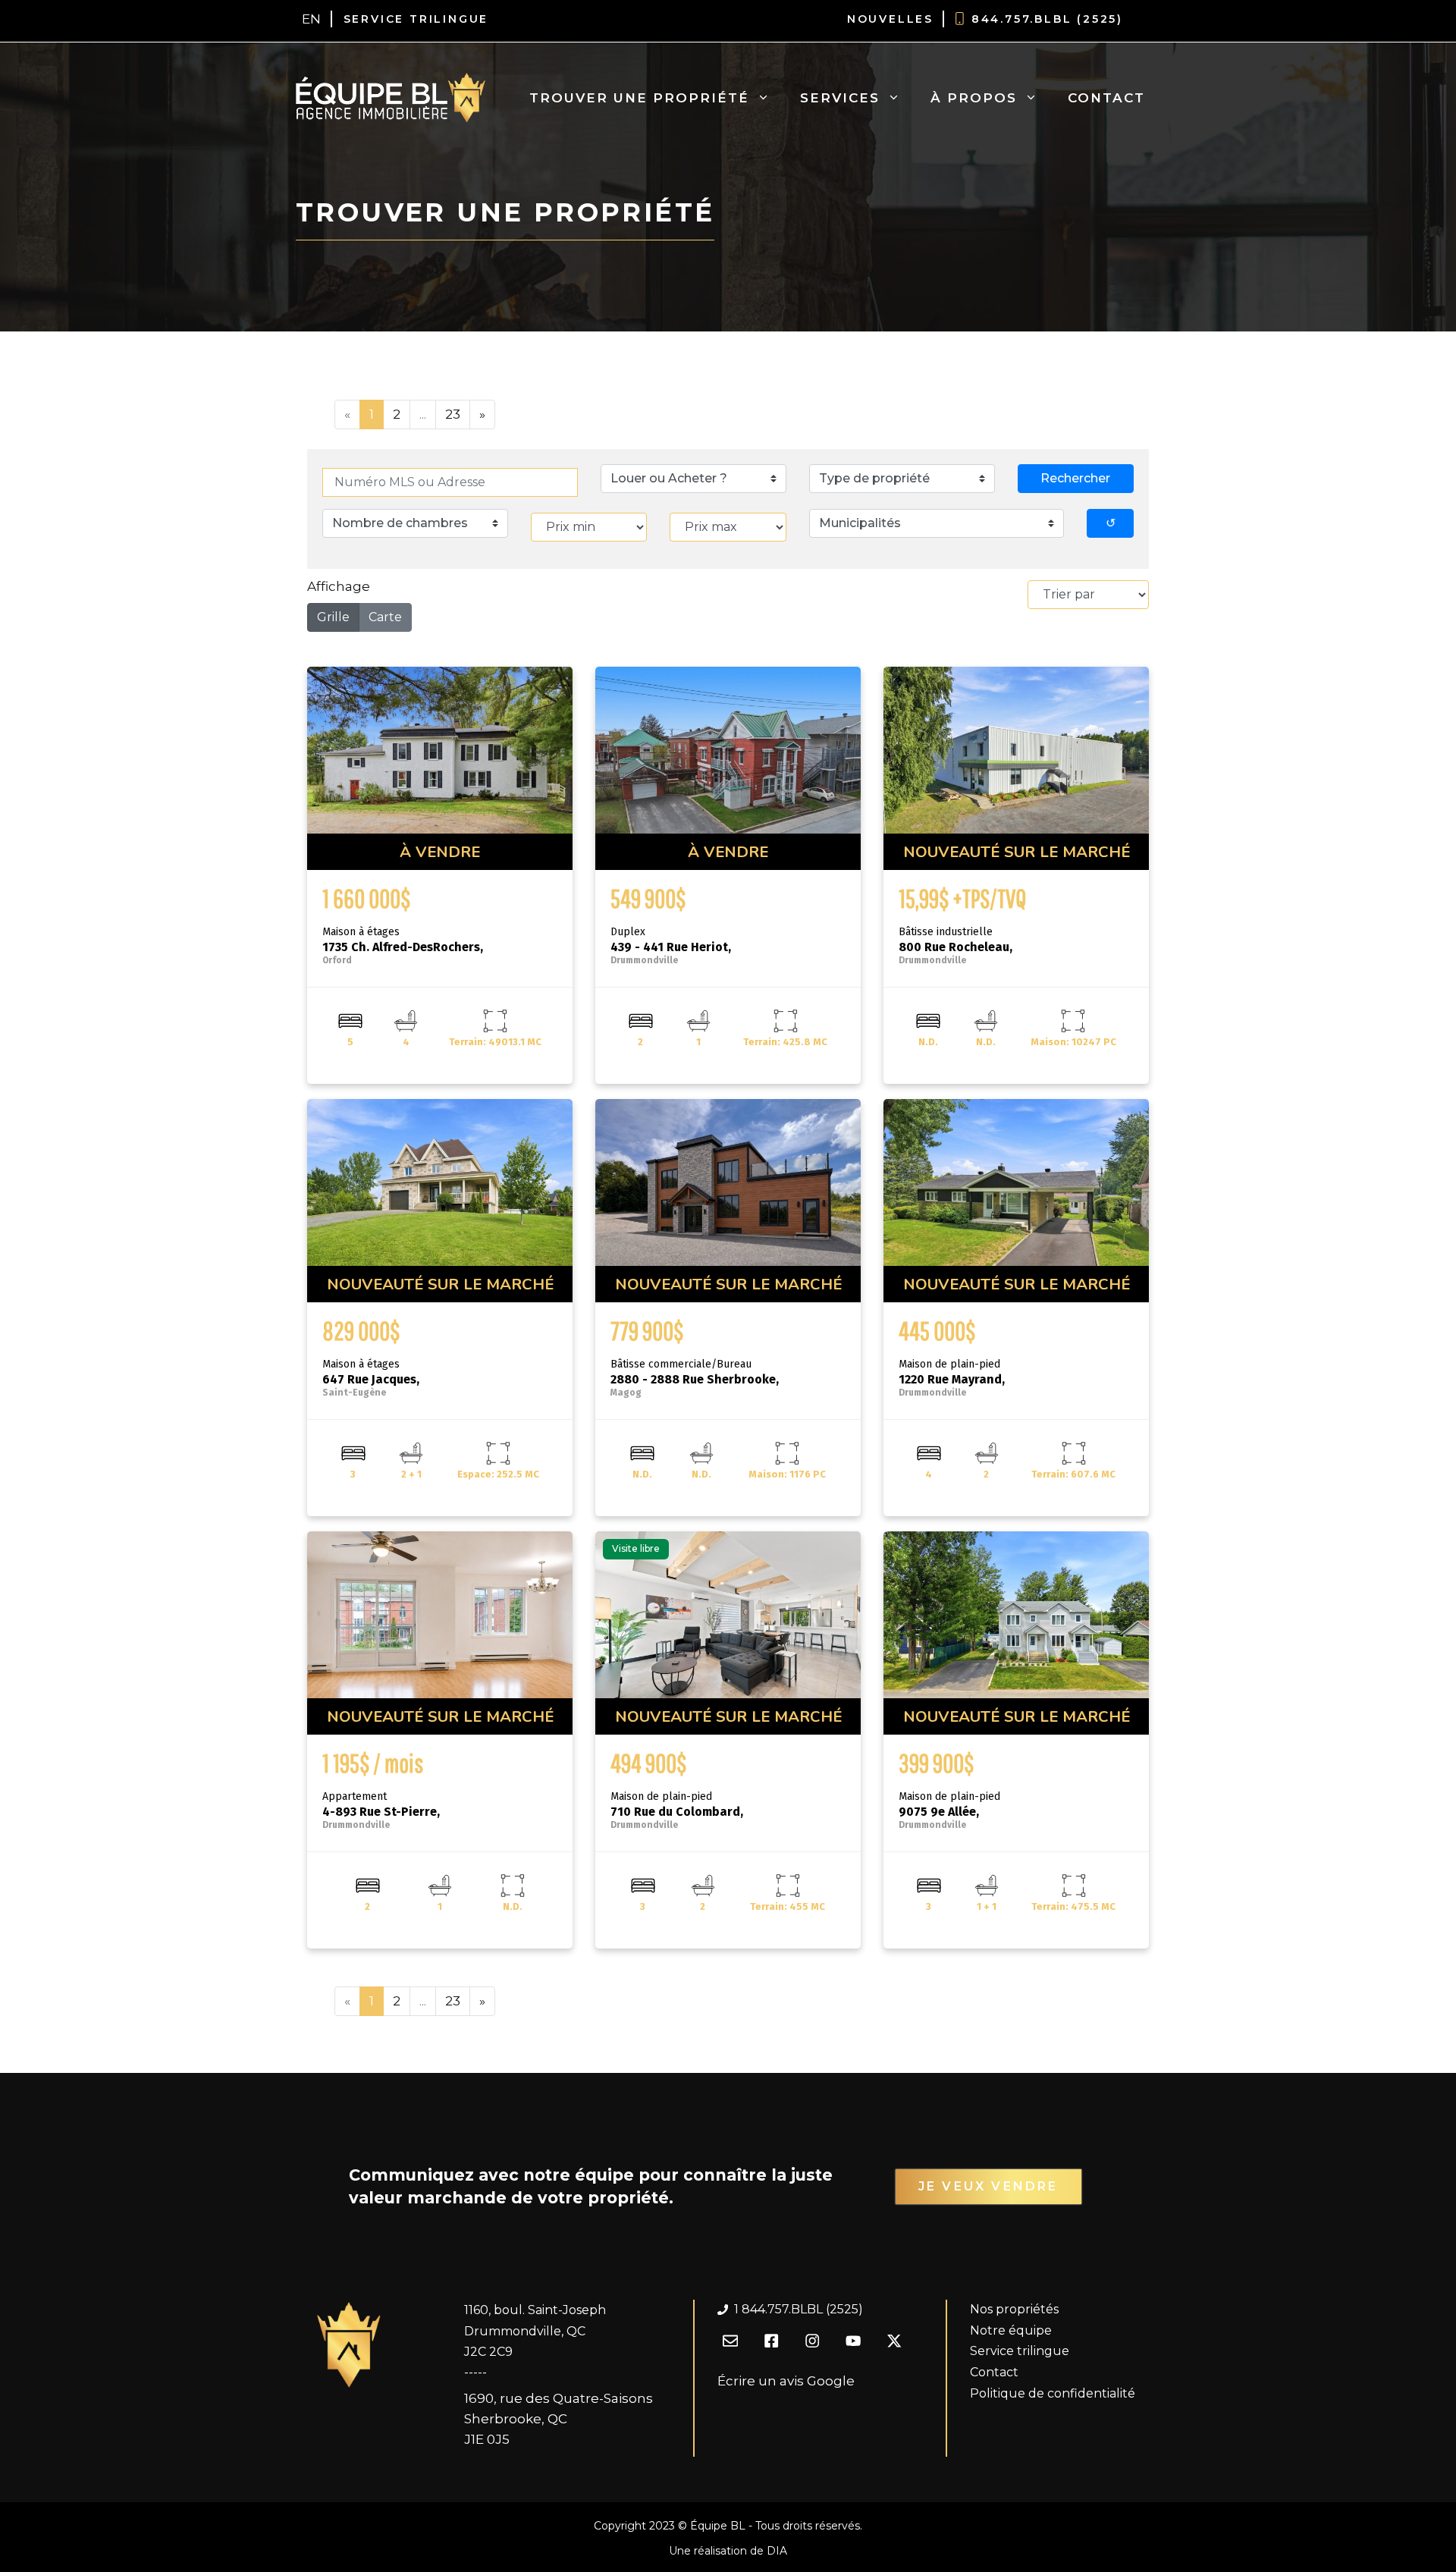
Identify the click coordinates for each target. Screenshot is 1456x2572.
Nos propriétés (1014, 2309)
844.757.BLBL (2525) (1047, 19)
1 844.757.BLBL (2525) (799, 2309)
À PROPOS (974, 98)
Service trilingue (1020, 2351)
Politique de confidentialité (1053, 2393)
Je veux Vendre (988, 2186)
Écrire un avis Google (786, 2381)
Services (840, 98)
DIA (777, 2551)
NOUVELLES (890, 19)
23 (453, 414)
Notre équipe (1011, 2330)
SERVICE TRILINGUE (416, 19)
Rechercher (1075, 478)
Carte (385, 617)
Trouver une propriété (639, 98)
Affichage (339, 586)
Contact (1106, 98)
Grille (333, 617)
